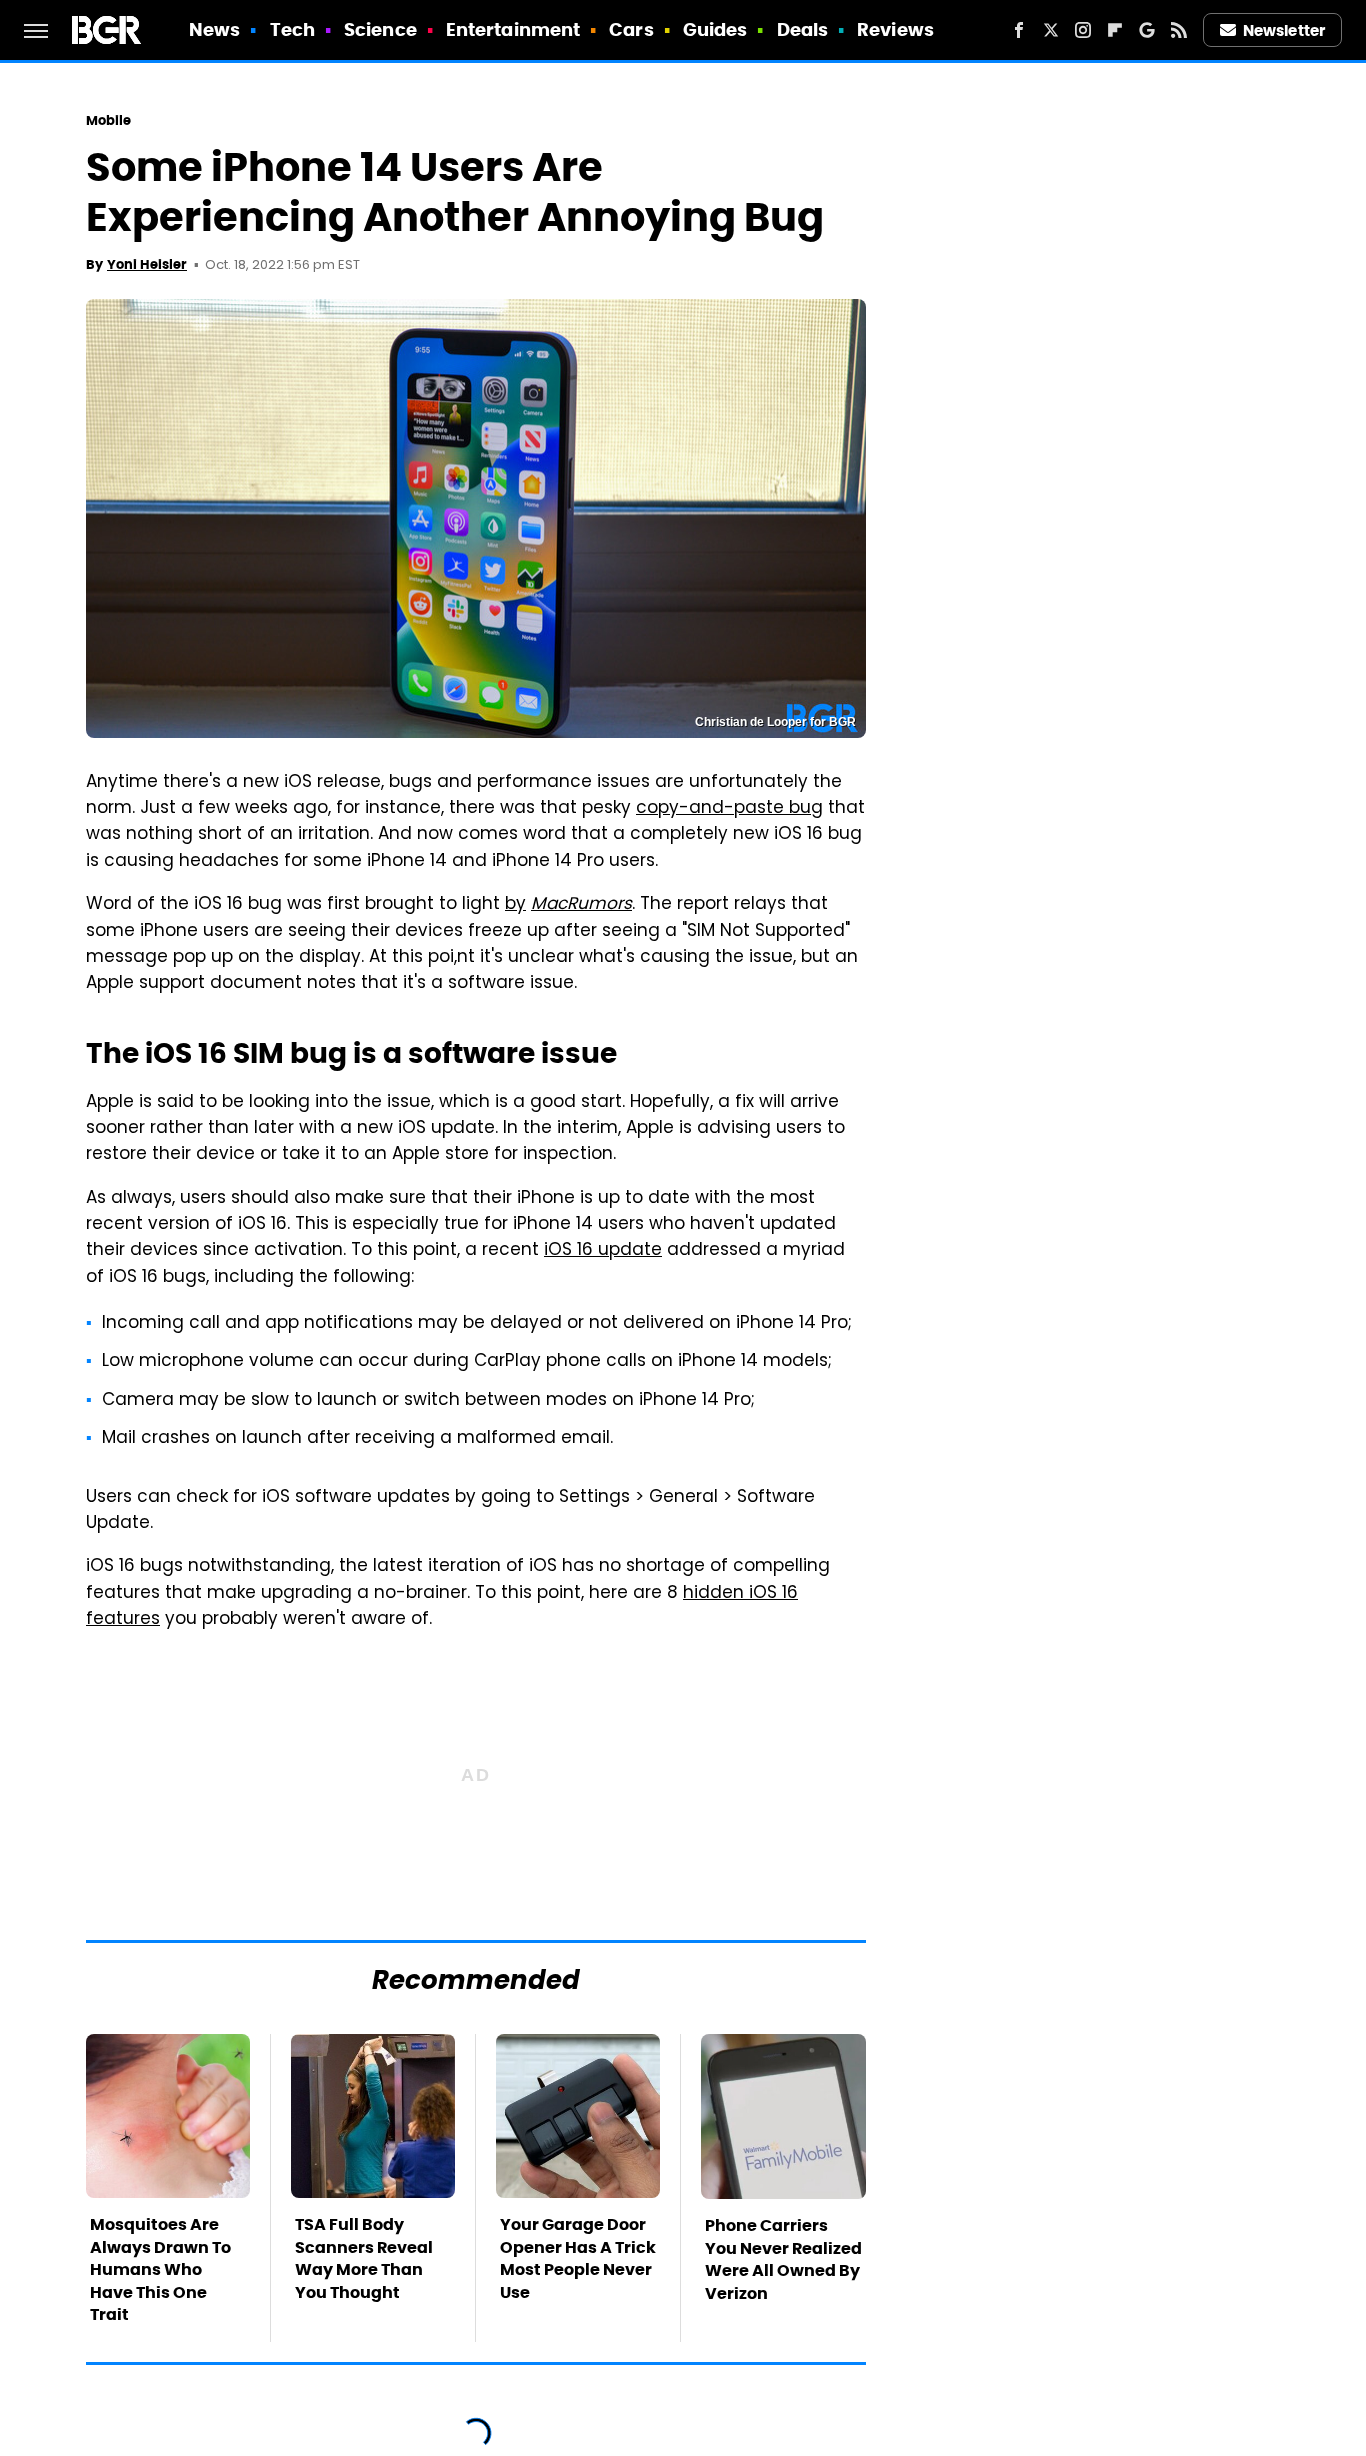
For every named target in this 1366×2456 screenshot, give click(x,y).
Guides (715, 29)
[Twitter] (1051, 30)
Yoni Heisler (147, 264)
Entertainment (513, 29)
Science (380, 29)
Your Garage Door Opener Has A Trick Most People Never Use (578, 2258)
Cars (631, 29)
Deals (803, 29)
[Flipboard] (1115, 30)
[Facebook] (1019, 30)
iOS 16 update (603, 1251)
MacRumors (581, 905)
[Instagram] (1083, 30)
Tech (292, 29)
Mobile (109, 120)
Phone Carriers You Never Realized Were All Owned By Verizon (783, 2259)
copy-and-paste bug (729, 809)
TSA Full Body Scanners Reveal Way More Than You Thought (364, 2258)
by (515, 905)
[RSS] (1179, 30)
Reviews (895, 29)
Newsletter (1284, 30)
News (214, 29)
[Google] (1147, 30)
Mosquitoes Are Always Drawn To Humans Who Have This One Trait (160, 2269)
